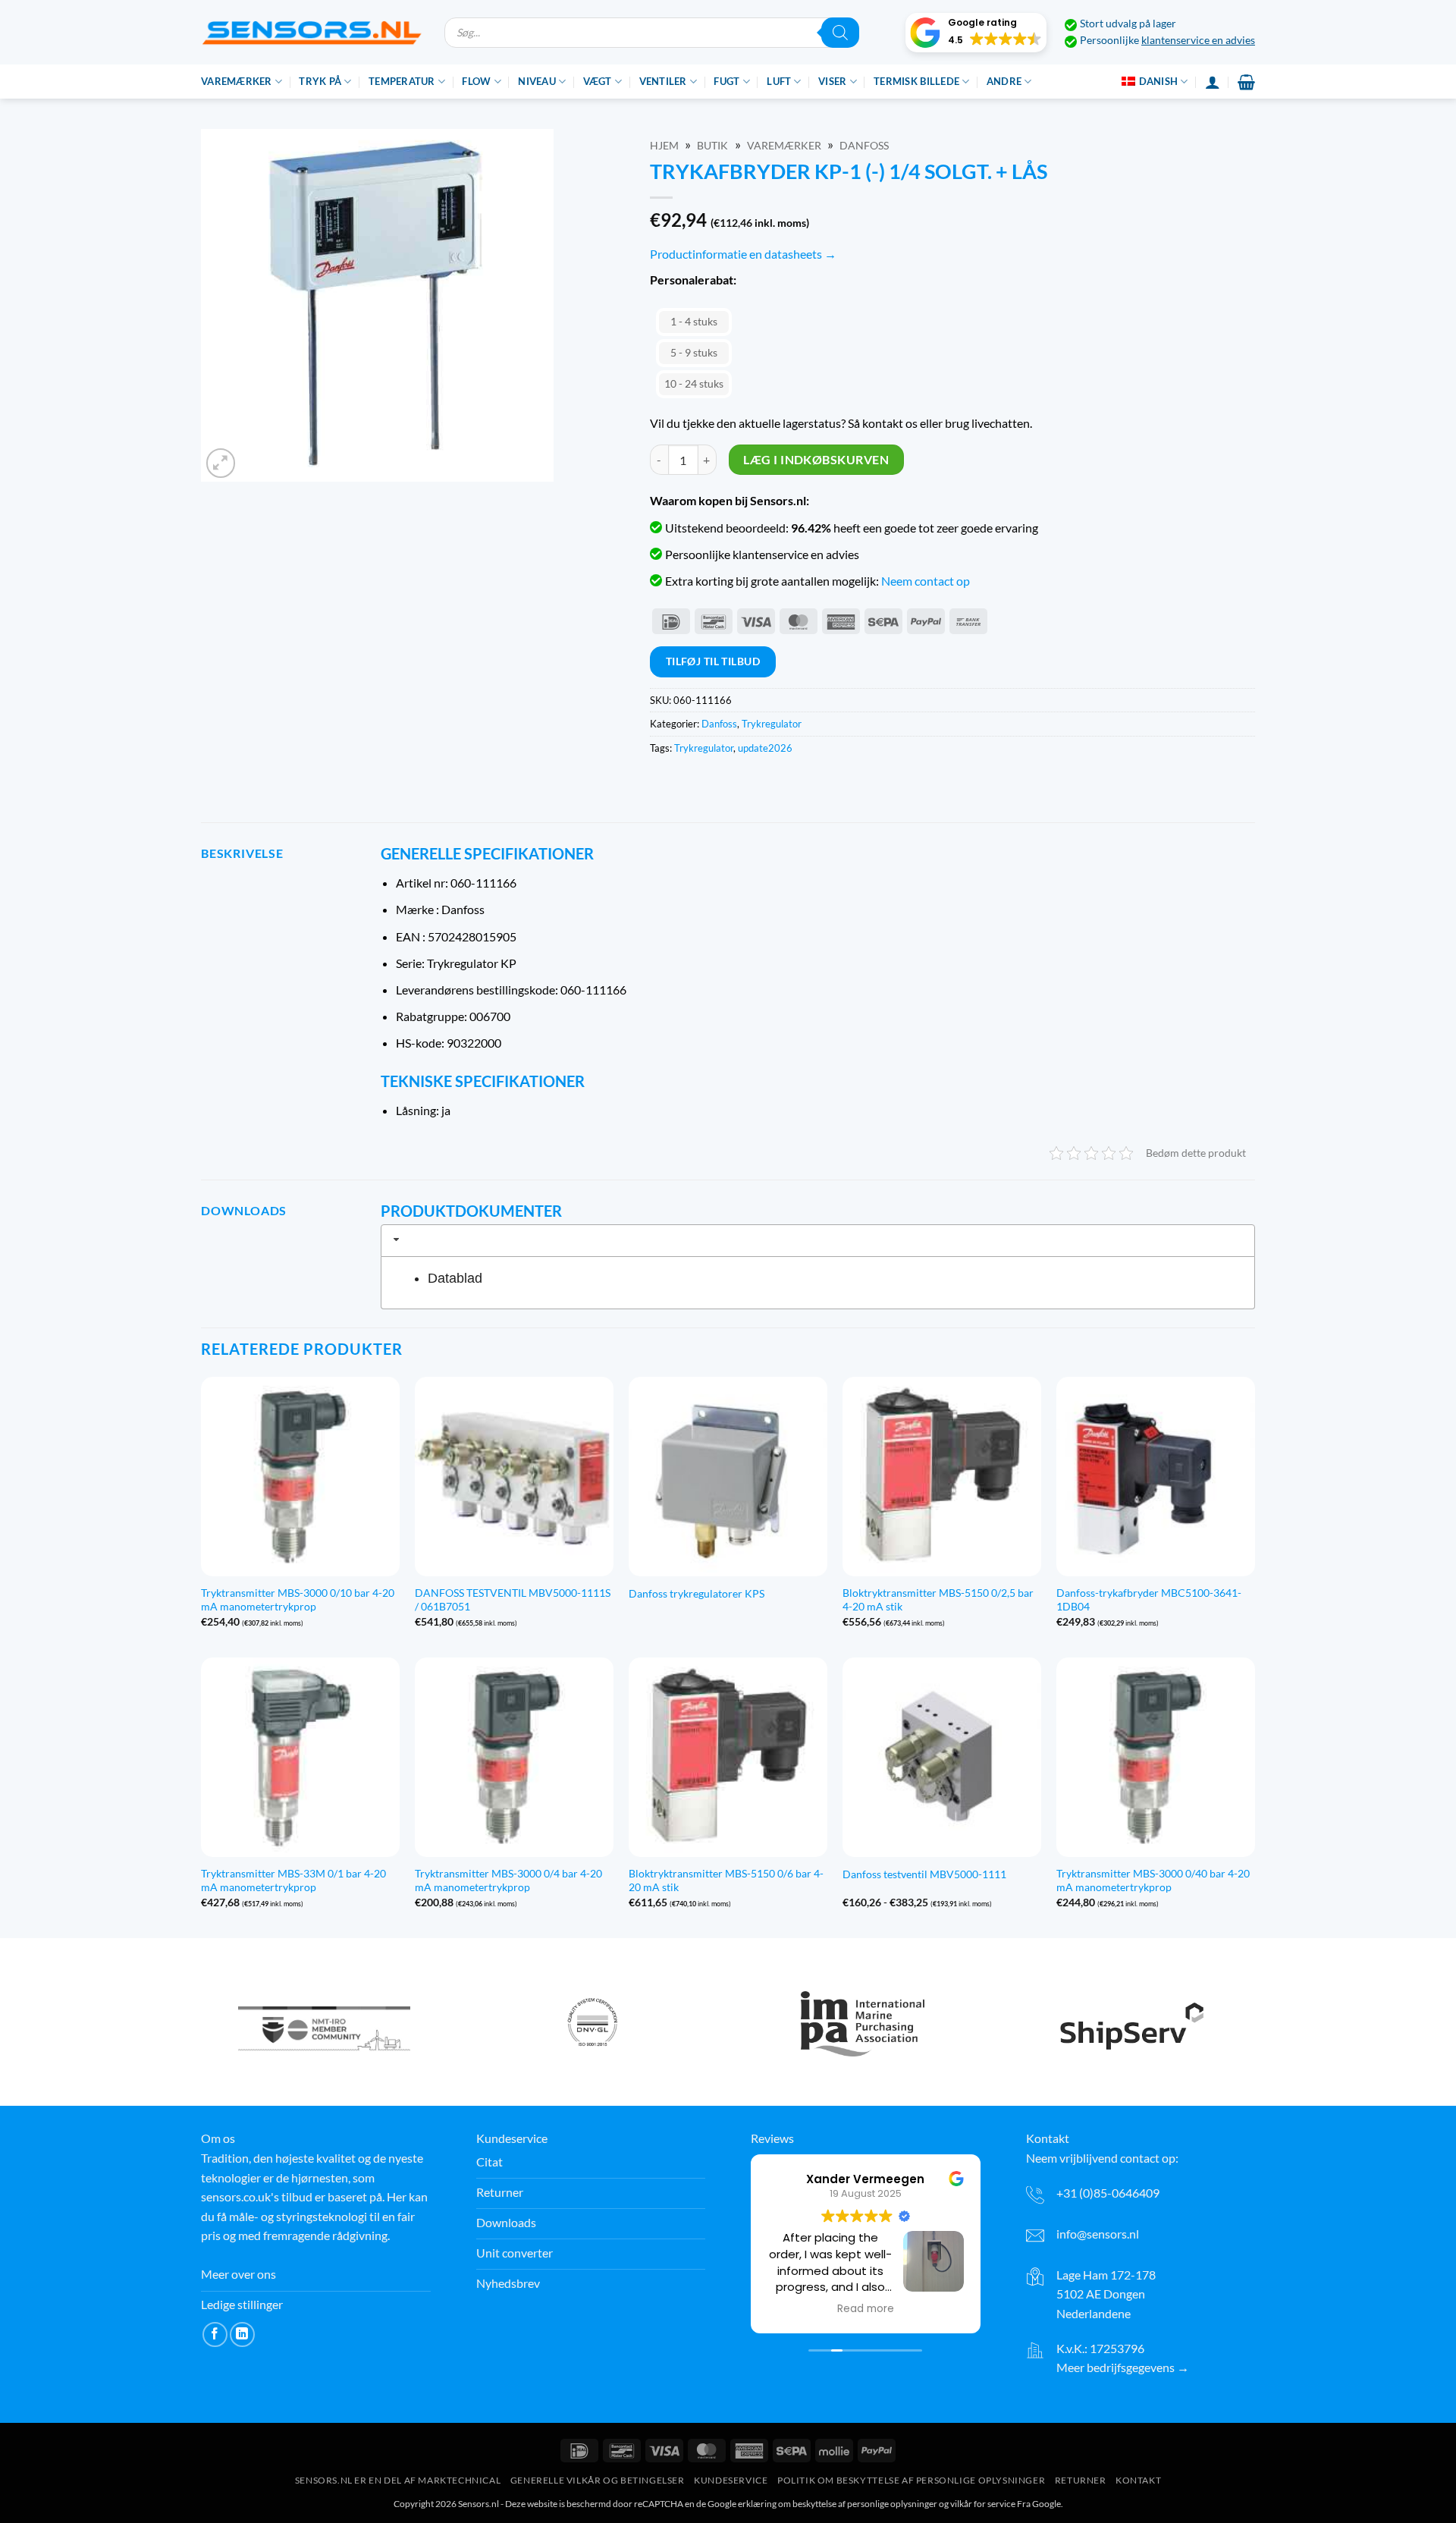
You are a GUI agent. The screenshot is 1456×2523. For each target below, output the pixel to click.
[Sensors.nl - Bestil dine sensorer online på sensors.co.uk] (311, 32)
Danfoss (864, 146)
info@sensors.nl (1098, 2234)
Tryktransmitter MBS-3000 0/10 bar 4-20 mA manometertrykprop (298, 1600)
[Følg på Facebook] (215, 2334)
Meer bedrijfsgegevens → (1123, 2367)
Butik (712, 146)
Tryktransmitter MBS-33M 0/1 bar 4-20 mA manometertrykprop (293, 1880)
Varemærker (237, 81)
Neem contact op (926, 581)
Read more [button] (866, 2309)
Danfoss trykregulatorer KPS (697, 1593)
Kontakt (1138, 2480)
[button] (976, 33)
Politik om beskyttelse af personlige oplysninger (911, 2480)
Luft (779, 81)
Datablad (455, 1278)
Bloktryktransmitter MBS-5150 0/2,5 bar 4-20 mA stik (938, 1600)
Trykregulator (772, 724)
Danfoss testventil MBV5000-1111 (924, 1874)
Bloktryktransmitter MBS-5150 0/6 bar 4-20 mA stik (726, 1880)
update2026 (765, 748)
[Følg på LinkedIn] (242, 2334)
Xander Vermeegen (865, 2179)
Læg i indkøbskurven (816, 460)
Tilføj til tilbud (713, 661)
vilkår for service (983, 2504)
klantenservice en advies (1198, 40)
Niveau (537, 81)
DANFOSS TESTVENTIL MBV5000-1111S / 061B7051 (513, 1600)
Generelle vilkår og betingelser (598, 2480)
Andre (1004, 81)
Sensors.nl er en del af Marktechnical (398, 2480)
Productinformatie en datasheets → (743, 254)
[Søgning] (840, 33)
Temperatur (402, 81)
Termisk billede (916, 81)
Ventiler (663, 81)
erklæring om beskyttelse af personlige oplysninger (838, 2504)
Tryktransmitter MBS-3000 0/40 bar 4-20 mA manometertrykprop (1153, 1880)
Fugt (726, 81)
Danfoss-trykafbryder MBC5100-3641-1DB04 (1149, 1600)
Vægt (598, 81)
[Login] (1213, 82)
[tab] (818, 1240)
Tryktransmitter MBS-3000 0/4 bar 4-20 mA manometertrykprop (508, 1880)
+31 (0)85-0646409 (1108, 2193)
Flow (476, 81)
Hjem (664, 146)
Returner (1081, 2480)
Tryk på (320, 81)
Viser (832, 81)
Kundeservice (731, 2480)
